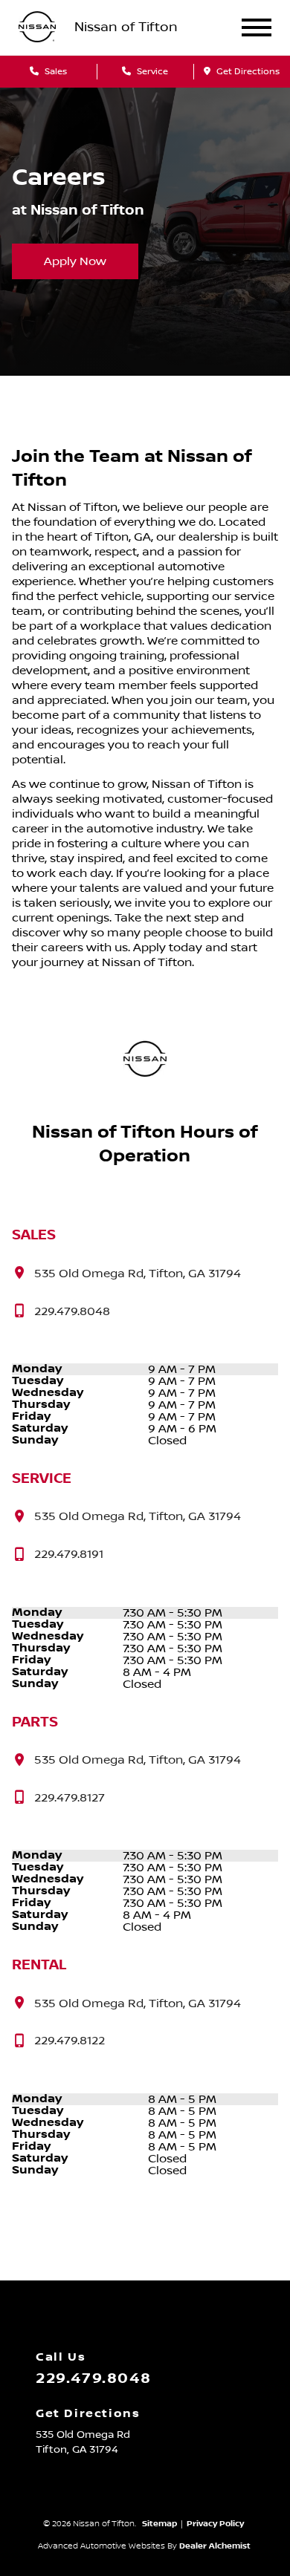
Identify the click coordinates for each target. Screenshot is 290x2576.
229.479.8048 (93, 2378)
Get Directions (247, 72)
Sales (55, 72)
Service (151, 72)
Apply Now (75, 261)
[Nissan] (37, 28)
